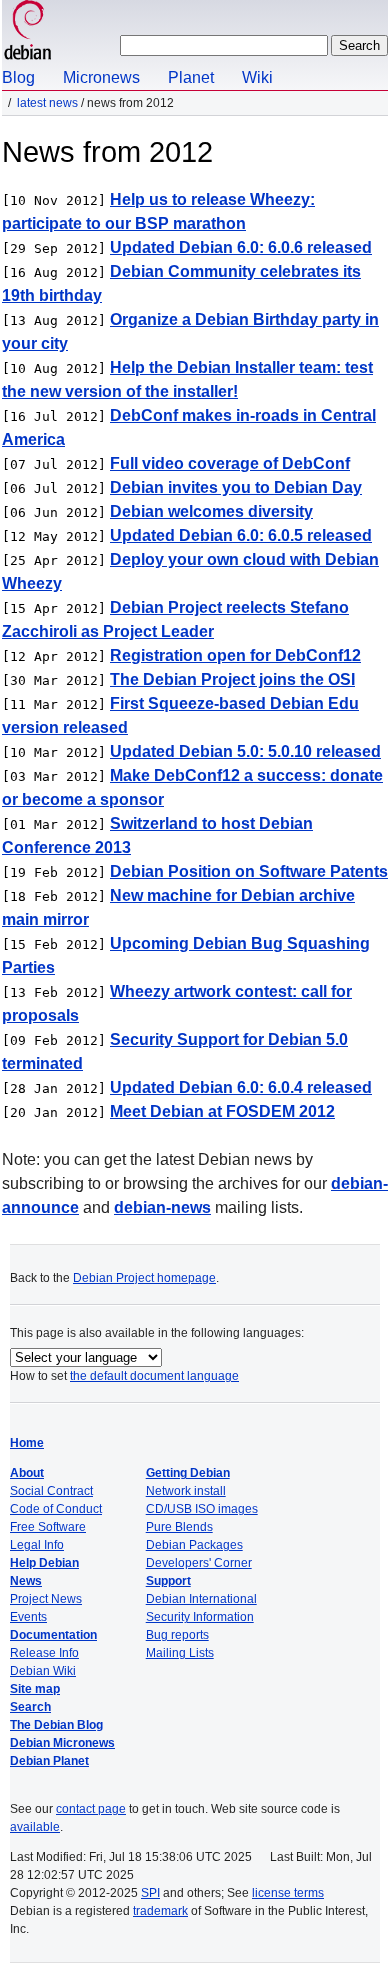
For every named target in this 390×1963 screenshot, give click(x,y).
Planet (191, 77)
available (35, 1827)
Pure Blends (179, 1527)
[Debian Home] (28, 32)
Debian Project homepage (144, 1278)
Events (28, 1617)
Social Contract (51, 1491)
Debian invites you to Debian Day (236, 487)
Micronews (101, 77)
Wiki (257, 77)
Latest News (47, 103)
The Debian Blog (56, 1725)
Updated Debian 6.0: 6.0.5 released (241, 535)
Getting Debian (188, 1473)
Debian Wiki (43, 1671)
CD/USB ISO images (202, 1509)
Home (27, 1443)
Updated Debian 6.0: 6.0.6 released (241, 247)
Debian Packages (194, 1545)
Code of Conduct (56, 1509)
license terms (288, 1893)
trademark (160, 1911)
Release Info (44, 1653)
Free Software (48, 1527)
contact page (91, 1809)
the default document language (154, 1376)
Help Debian (44, 1563)
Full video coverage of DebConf (230, 463)
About (27, 1473)
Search (30, 1707)
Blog (18, 77)
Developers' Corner (199, 1563)
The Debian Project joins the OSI (232, 679)
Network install (186, 1491)
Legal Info (37, 1545)
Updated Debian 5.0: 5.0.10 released (245, 751)
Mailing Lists (180, 1653)
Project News (46, 1599)
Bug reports (177, 1635)
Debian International (201, 1599)
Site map (35, 1689)
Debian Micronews (62, 1743)
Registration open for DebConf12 (235, 655)
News (26, 1581)
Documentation (53, 1635)
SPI (150, 1893)
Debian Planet (49, 1761)
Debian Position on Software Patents (249, 871)
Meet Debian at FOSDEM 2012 (222, 1111)
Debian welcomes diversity (211, 511)
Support (168, 1581)
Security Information (200, 1617)
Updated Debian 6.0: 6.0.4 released (241, 1087)
